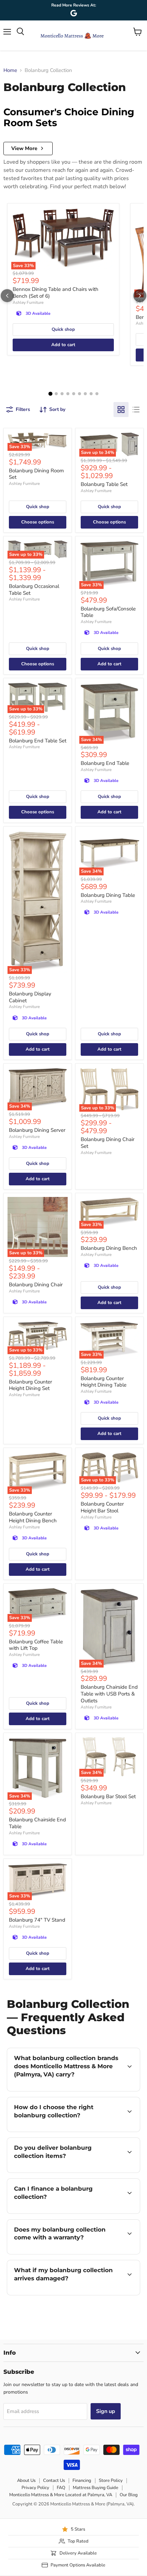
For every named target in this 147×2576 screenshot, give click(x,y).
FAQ (61, 2488)
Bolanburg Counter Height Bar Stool (102, 1507)
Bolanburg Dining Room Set (36, 474)
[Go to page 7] (85, 394)
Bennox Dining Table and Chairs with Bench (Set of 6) (56, 293)
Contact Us (54, 2481)
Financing (82, 2481)
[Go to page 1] (50, 394)
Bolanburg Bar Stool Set (108, 1796)
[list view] (136, 410)
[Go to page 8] (91, 394)
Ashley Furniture (28, 302)
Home (10, 70)
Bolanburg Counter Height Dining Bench (33, 1517)
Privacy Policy (35, 2488)
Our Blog (129, 2495)
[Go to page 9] (97, 394)
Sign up (106, 2411)
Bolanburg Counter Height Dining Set (30, 1385)
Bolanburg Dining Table (108, 895)
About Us (26, 2481)
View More (24, 148)
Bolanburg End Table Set (38, 741)
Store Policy (111, 2481)
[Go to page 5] (74, 394)
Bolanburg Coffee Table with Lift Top (36, 1645)
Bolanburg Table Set (104, 484)
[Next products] (140, 296)
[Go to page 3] (62, 394)
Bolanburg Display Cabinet (30, 997)
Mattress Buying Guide (96, 2488)
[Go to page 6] (79, 394)
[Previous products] (7, 296)
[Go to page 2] (56, 394)
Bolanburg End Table (105, 763)
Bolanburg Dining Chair (36, 1285)
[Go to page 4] (68, 394)
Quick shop (63, 329)
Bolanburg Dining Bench (109, 1248)
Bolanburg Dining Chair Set (108, 1143)
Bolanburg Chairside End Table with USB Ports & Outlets (109, 1694)
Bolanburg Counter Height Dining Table (104, 1382)
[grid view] (121, 410)
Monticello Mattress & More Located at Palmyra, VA (61, 2495)
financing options (62, 2212)
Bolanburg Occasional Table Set (34, 590)
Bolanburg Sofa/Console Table (108, 612)
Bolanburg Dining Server (37, 1130)
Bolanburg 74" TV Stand (37, 1920)
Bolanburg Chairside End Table (37, 1823)
